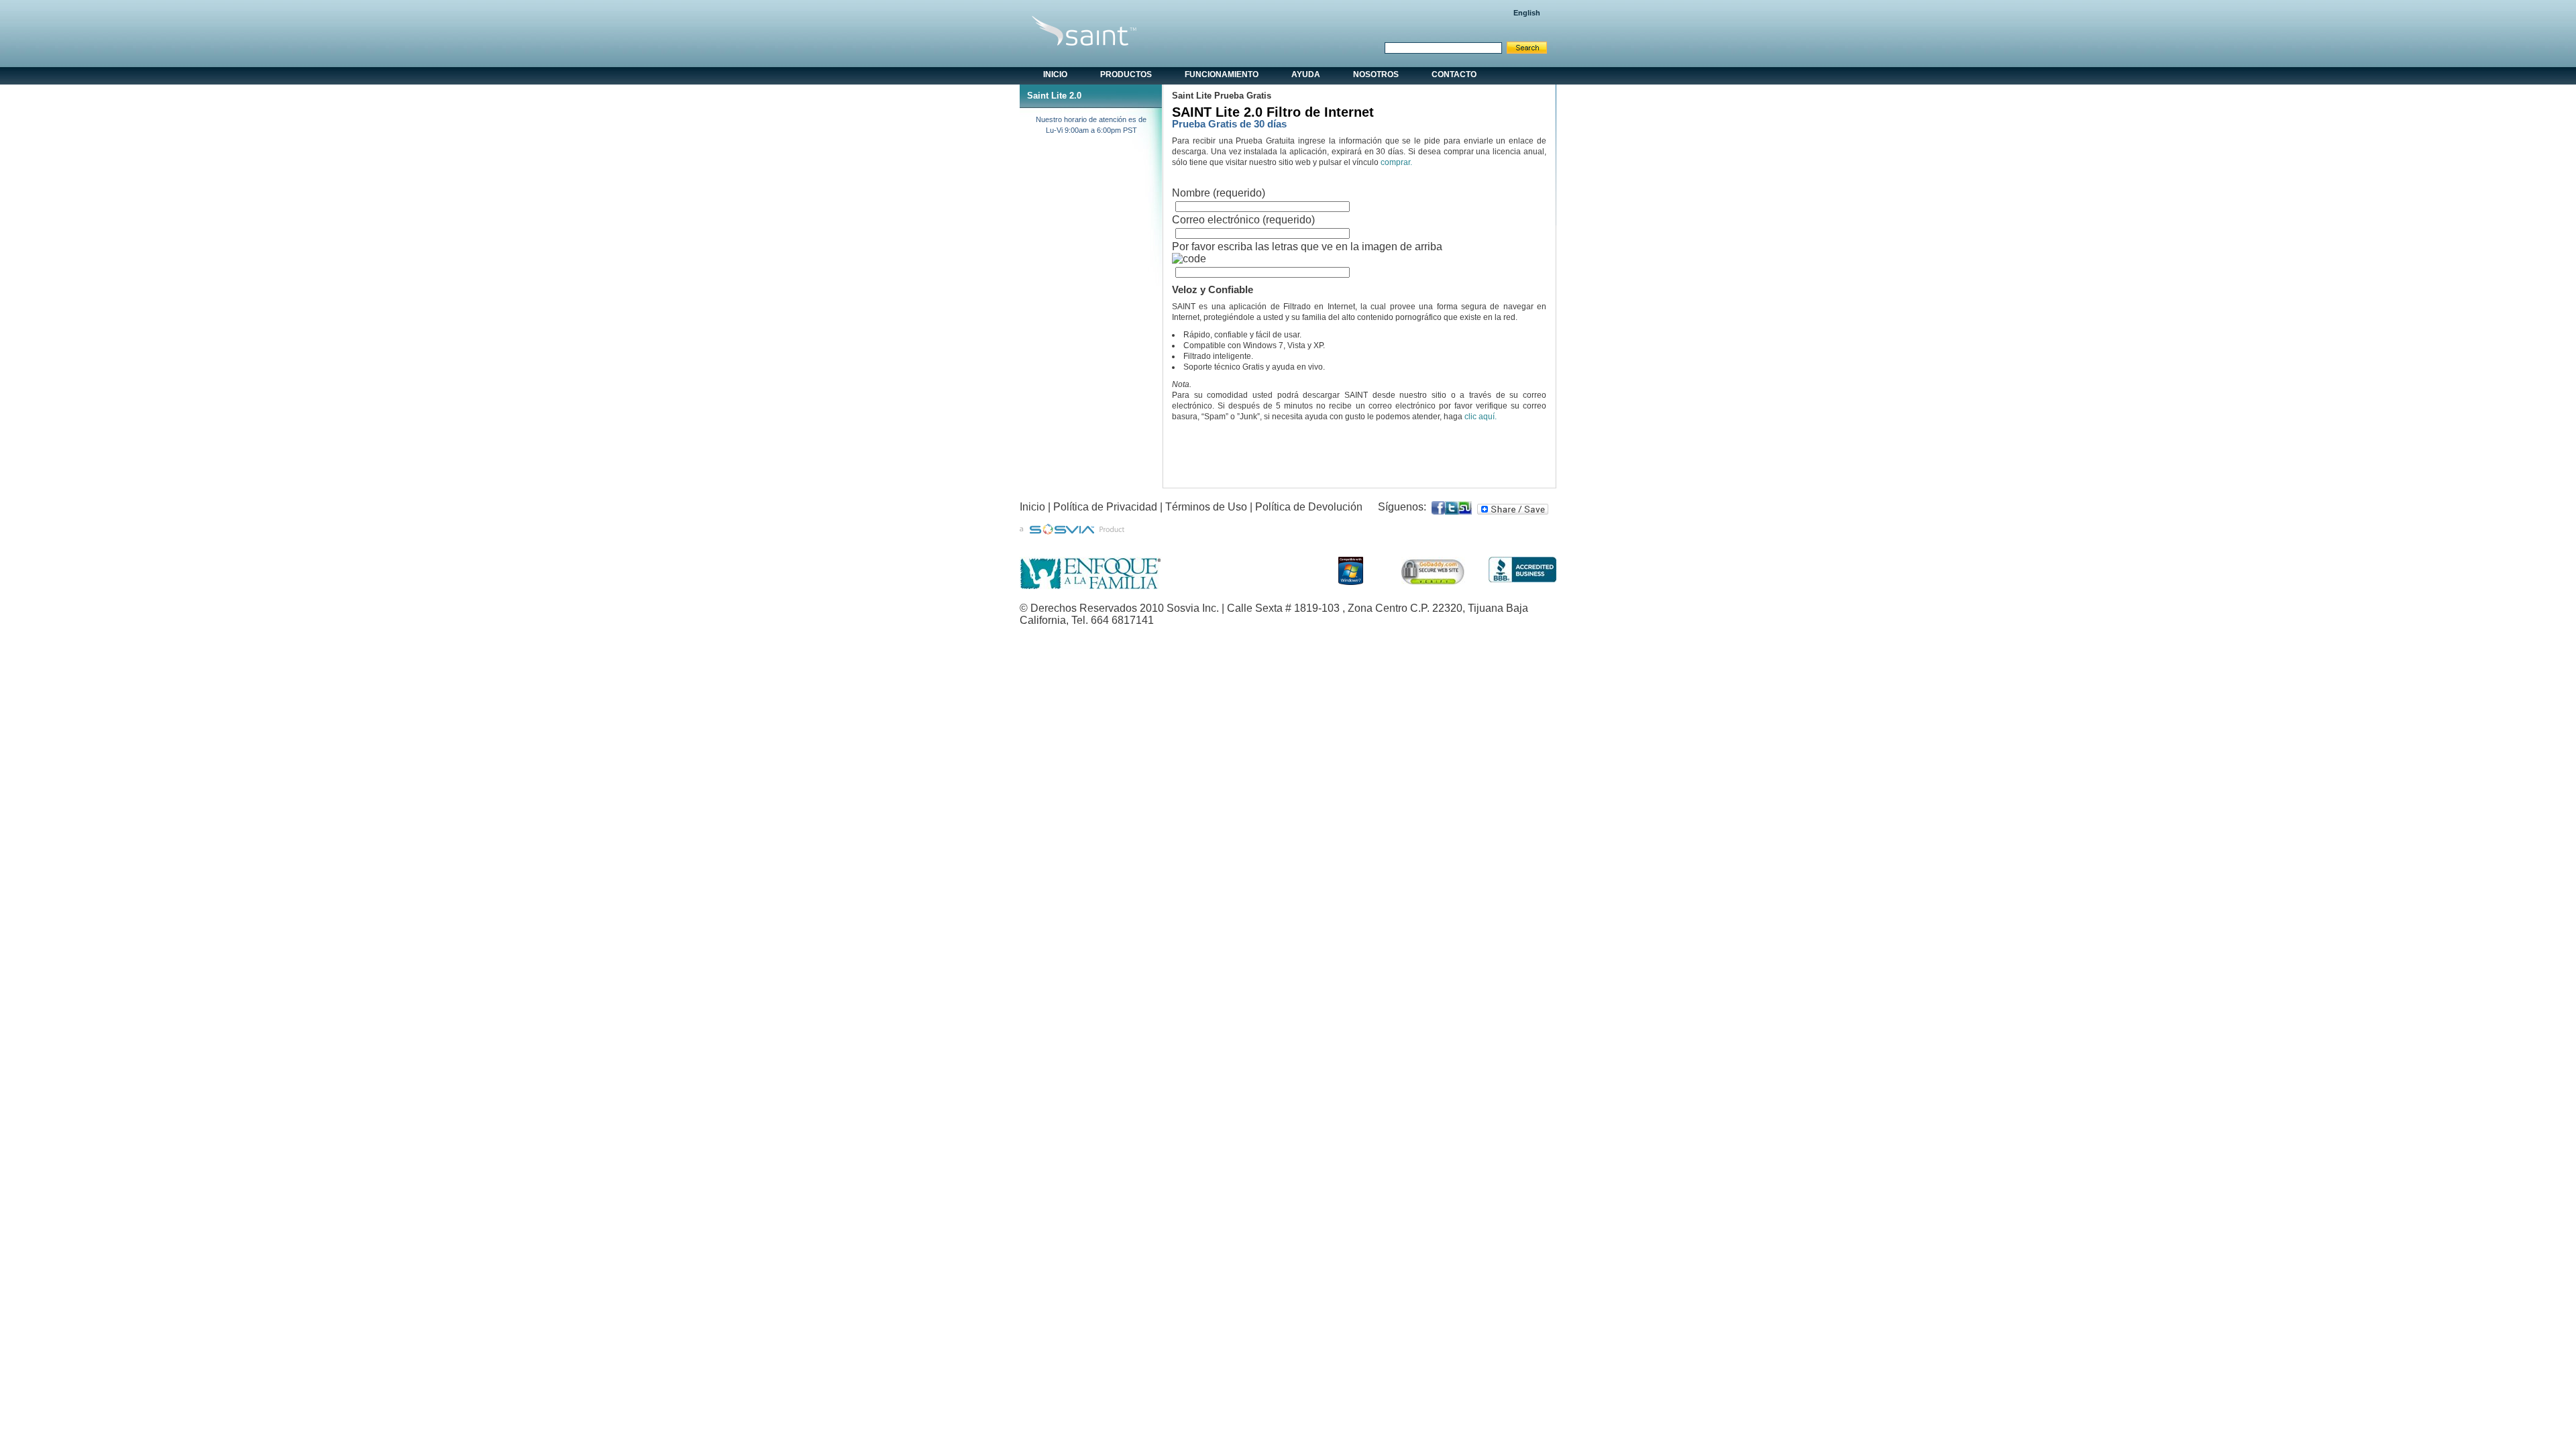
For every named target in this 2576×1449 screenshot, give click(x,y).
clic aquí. (1481, 417)
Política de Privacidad (1105, 507)
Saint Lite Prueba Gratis (1222, 96)
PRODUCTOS (1126, 74)
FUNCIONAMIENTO (1222, 74)
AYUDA (1306, 74)
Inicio (1032, 507)
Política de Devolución (1309, 507)
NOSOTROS (1376, 74)
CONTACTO (1454, 74)
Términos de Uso (1206, 507)
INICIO (1055, 74)
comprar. (1396, 162)
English (1527, 13)
